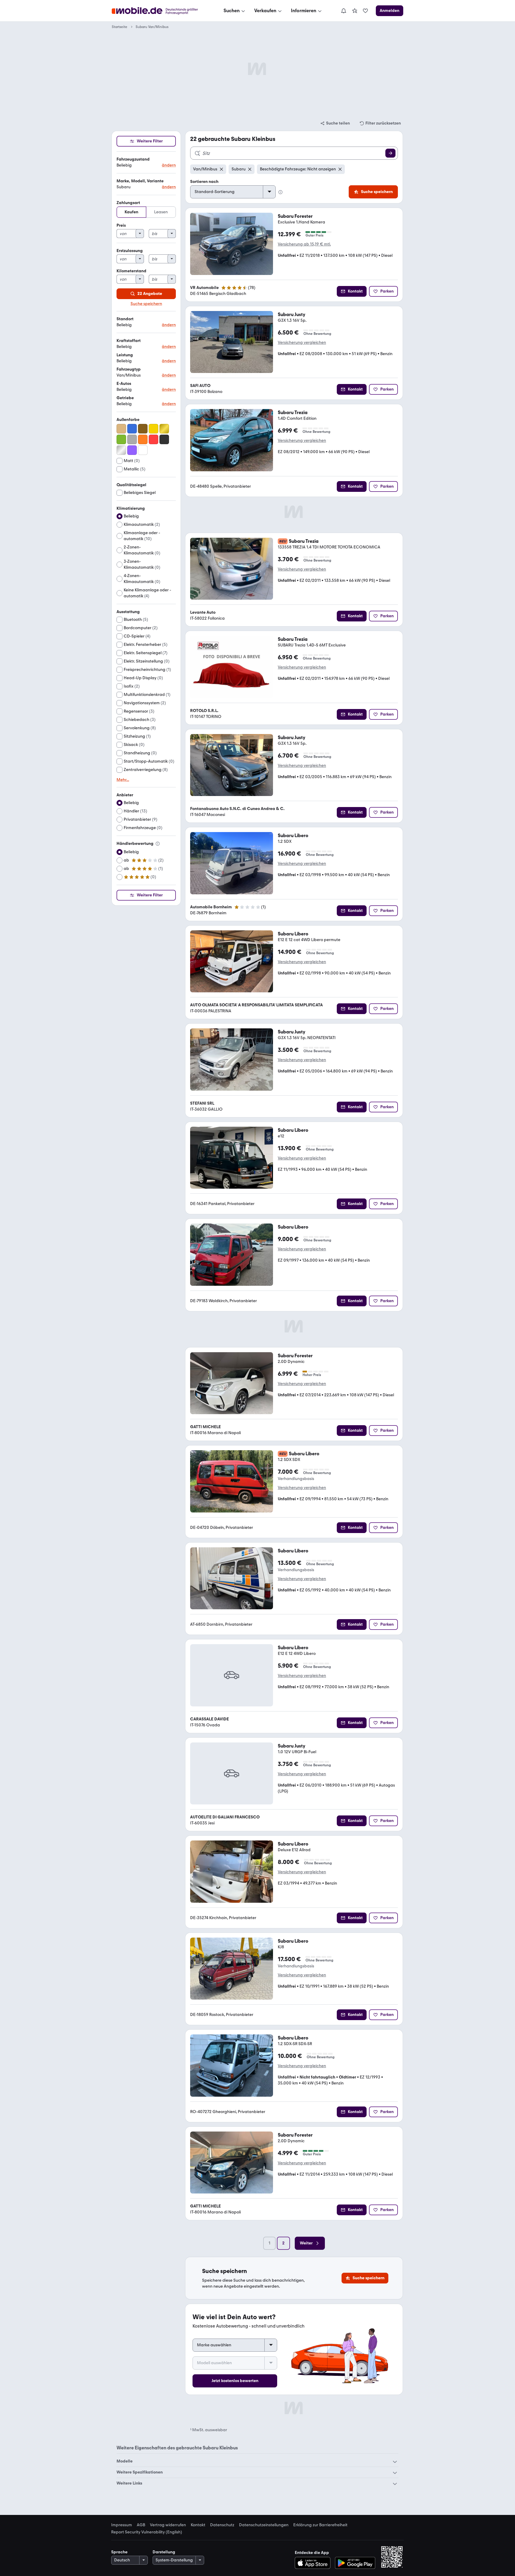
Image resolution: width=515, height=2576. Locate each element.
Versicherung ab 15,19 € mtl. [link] (304, 244)
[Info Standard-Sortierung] (280, 192)
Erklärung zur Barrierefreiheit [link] (320, 2525)
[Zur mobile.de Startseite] (160, 11)
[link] (355, 11)
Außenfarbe (128, 420)
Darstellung (164, 2552)
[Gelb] (153, 429)
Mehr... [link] (123, 780)
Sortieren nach (204, 182)
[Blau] (132, 429)
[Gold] (164, 429)
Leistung (125, 355)
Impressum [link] (122, 2525)
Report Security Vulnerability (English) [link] (147, 2532)
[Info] (158, 844)
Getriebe (125, 398)
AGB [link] (141, 2525)
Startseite (120, 27)
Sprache (119, 2552)
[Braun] (143, 429)
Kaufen (131, 212)
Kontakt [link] (198, 2525)
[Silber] (121, 450)
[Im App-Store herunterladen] (314, 2563)
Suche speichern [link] (146, 304)
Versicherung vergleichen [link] (302, 343)
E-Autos (124, 384)
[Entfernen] (221, 169)
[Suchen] (390, 153)
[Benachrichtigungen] (343, 11)
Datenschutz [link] (222, 2525)
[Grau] (132, 439)
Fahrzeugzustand (133, 159)
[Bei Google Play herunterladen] (355, 2563)
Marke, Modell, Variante (140, 181)
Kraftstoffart (129, 341)
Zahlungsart (128, 203)
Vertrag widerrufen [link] (168, 2525)
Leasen (161, 212)
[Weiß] (143, 450)
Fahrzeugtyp (129, 369)
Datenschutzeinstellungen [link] (264, 2525)
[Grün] (121, 439)
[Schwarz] (164, 439)
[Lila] (132, 450)
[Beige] (121, 429)
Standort (125, 319)
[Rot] (153, 439)
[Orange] (143, 439)
